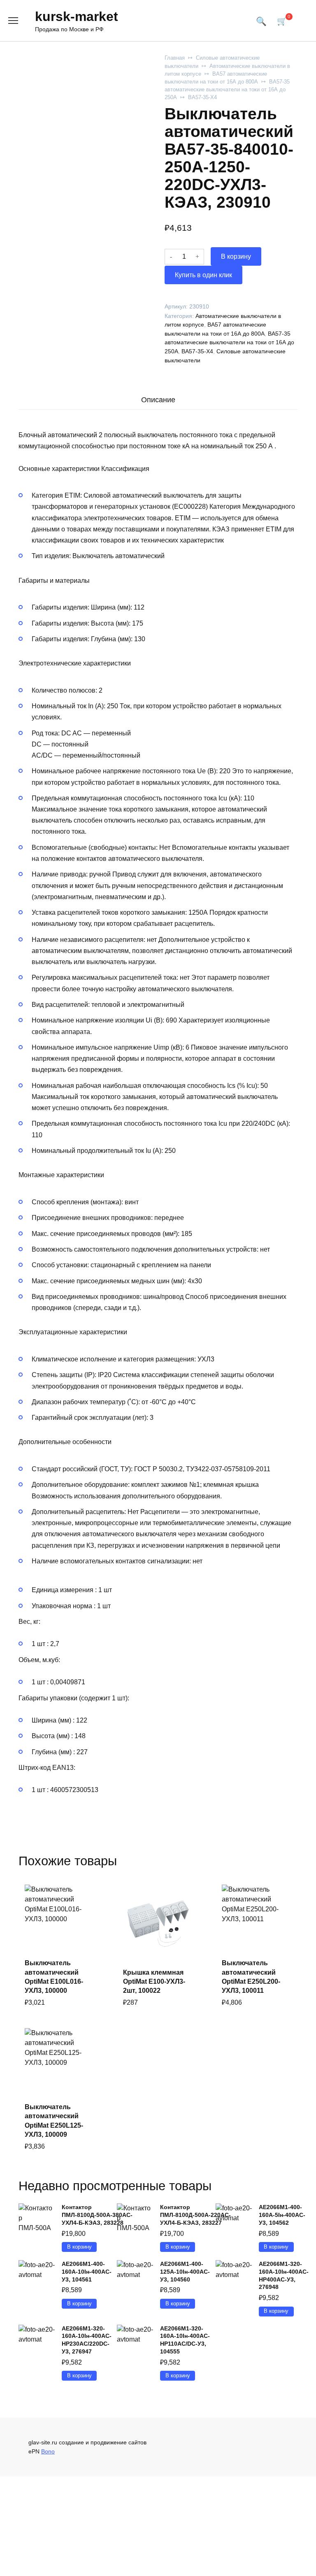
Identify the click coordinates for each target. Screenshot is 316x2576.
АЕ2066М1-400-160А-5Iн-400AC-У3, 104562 (282, 2215)
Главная (175, 58)
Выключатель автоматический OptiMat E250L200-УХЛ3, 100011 (251, 1977)
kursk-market (77, 16)
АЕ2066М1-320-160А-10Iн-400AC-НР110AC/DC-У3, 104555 (185, 2340)
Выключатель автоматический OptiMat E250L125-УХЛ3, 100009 (54, 2121)
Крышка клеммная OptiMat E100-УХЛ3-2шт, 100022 (154, 1982)
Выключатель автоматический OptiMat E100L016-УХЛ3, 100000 (54, 1977)
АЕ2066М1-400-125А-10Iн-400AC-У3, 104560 (185, 2271)
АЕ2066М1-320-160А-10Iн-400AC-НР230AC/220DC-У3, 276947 (87, 2340)
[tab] (158, 400)
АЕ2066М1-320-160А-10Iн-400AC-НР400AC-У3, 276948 (284, 2275)
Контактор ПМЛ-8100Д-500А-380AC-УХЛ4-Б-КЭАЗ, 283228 (97, 2215)
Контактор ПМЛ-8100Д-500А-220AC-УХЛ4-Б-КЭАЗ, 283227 (195, 2215)
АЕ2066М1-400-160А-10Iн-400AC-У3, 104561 (87, 2271)
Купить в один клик (203, 275)
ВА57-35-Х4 (202, 97)
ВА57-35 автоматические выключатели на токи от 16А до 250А (227, 89)
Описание (158, 400)
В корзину (236, 256)
